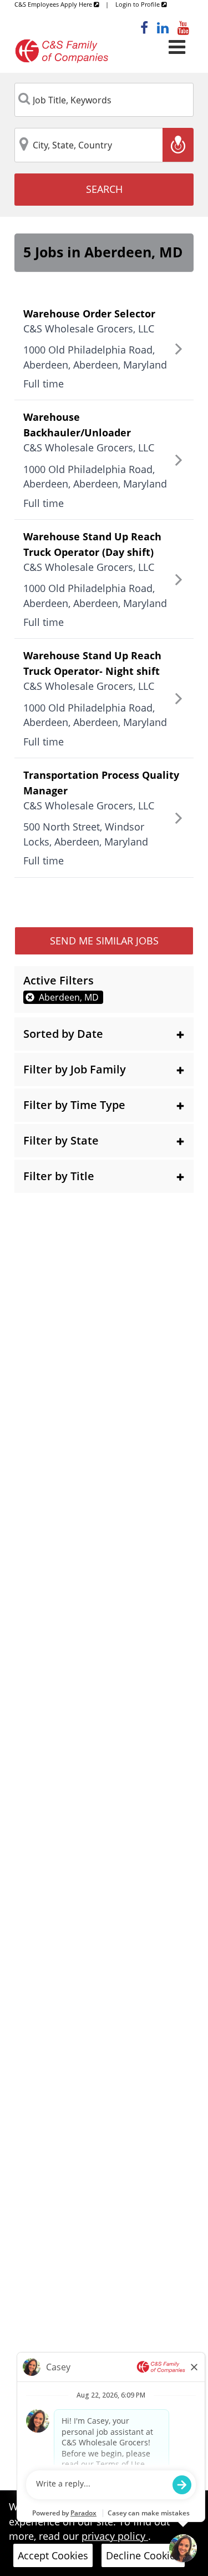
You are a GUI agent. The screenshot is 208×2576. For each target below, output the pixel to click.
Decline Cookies (143, 2555)
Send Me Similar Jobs (104, 941)
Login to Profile (138, 4)
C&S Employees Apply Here (54, 4)
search (104, 189)
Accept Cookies (53, 2555)
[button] (104, 1034)
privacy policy (115, 2536)
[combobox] (104, 100)
